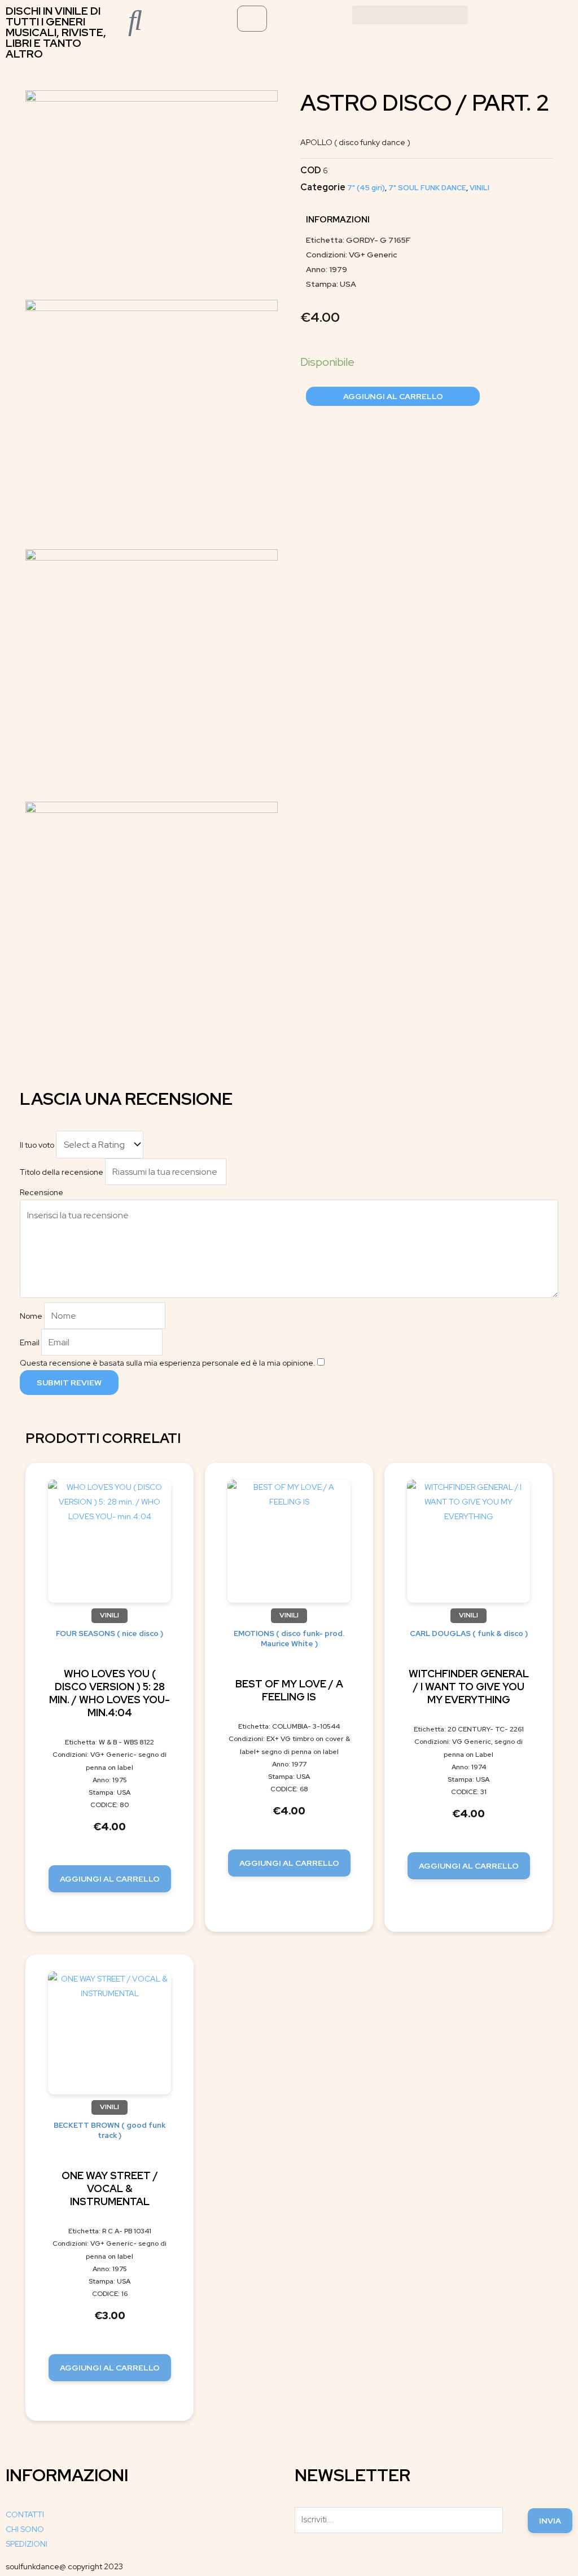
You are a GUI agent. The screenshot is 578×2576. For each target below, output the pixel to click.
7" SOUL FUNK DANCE (427, 188)
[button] (410, 15)
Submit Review (69, 1383)
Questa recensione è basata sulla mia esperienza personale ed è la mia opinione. (168, 1363)
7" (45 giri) (366, 188)
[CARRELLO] (252, 19)
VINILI (480, 188)
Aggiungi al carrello (393, 396)
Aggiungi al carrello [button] (110, 1879)
